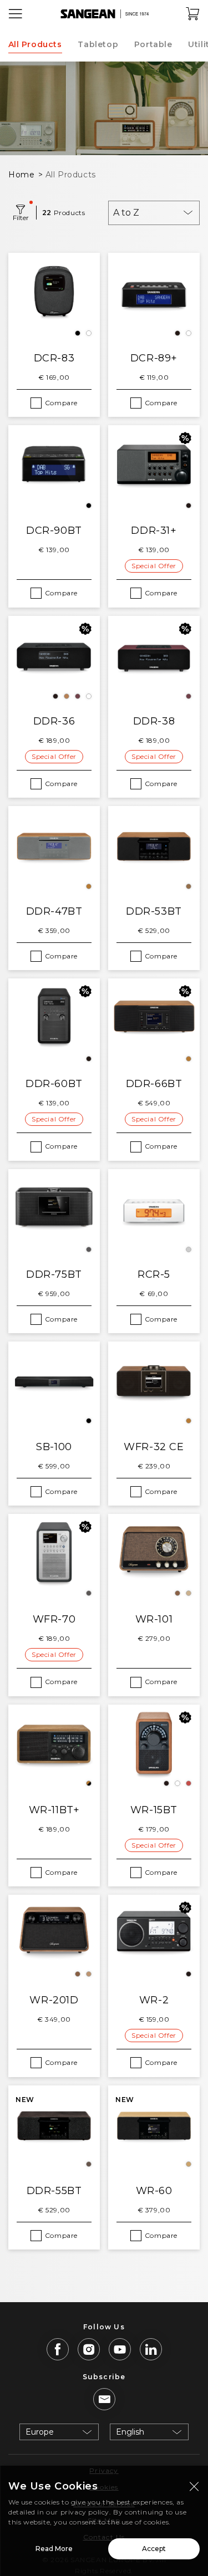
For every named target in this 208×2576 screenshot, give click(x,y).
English (130, 2432)
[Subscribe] (104, 2399)
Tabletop (98, 44)
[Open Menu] (16, 14)
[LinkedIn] (151, 2349)
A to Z (126, 213)
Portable (153, 44)
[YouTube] (120, 2349)
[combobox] (154, 213)
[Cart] (193, 14)
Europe (40, 2432)
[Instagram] (89, 2349)
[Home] (104, 14)
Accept (154, 2549)
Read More (54, 2549)
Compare (61, 403)
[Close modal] (194, 2486)
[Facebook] (58, 2349)
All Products (35, 44)
